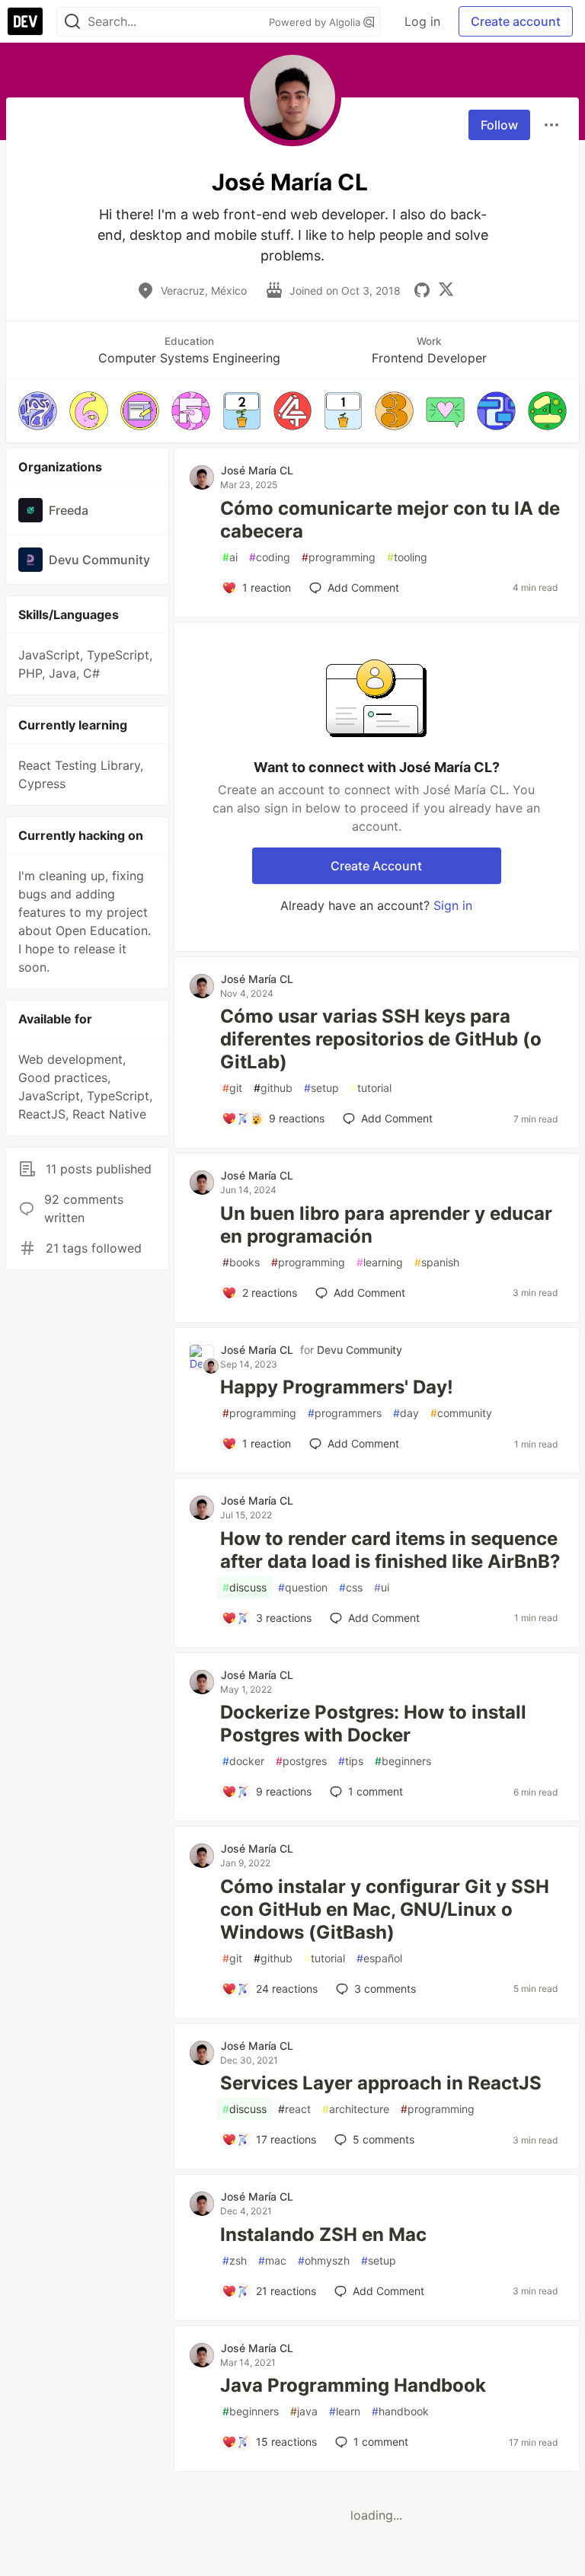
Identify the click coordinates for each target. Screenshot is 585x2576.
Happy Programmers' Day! (337, 1387)
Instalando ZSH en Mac (323, 2234)
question (303, 1587)
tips (351, 1761)
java (304, 2411)
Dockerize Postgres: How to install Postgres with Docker (373, 1724)
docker (243, 1761)
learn (345, 2411)
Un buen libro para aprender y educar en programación (386, 1225)
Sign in (453, 905)
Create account (516, 21)
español (379, 1958)
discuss (245, 1587)
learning (380, 1262)
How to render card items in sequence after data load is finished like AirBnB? (390, 1550)
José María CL (257, 470)
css (351, 1587)
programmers (345, 1413)
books (241, 1262)
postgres (301, 1761)
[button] (38, 411)
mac (272, 2260)
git (232, 1088)
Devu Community (360, 1350)
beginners (403, 1761)
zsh (235, 2260)
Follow (499, 125)
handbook (400, 2411)
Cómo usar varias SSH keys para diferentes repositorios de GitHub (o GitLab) (381, 1039)
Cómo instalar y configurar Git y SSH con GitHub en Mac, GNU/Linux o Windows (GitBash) (385, 1909)
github (273, 1088)
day (406, 1413)
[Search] (72, 22)
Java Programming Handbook (353, 2385)
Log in (422, 21)
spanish (437, 1262)
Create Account (376, 866)
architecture (356, 2109)
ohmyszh (324, 2260)
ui (382, 1587)
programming (339, 557)
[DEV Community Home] (25, 21)
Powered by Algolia (316, 22)
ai (230, 557)
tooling (407, 557)
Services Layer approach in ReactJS (381, 2083)
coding (270, 557)
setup (321, 1088)
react (294, 2109)
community (461, 1413)
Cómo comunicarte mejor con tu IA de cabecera (390, 520)
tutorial (371, 1088)
